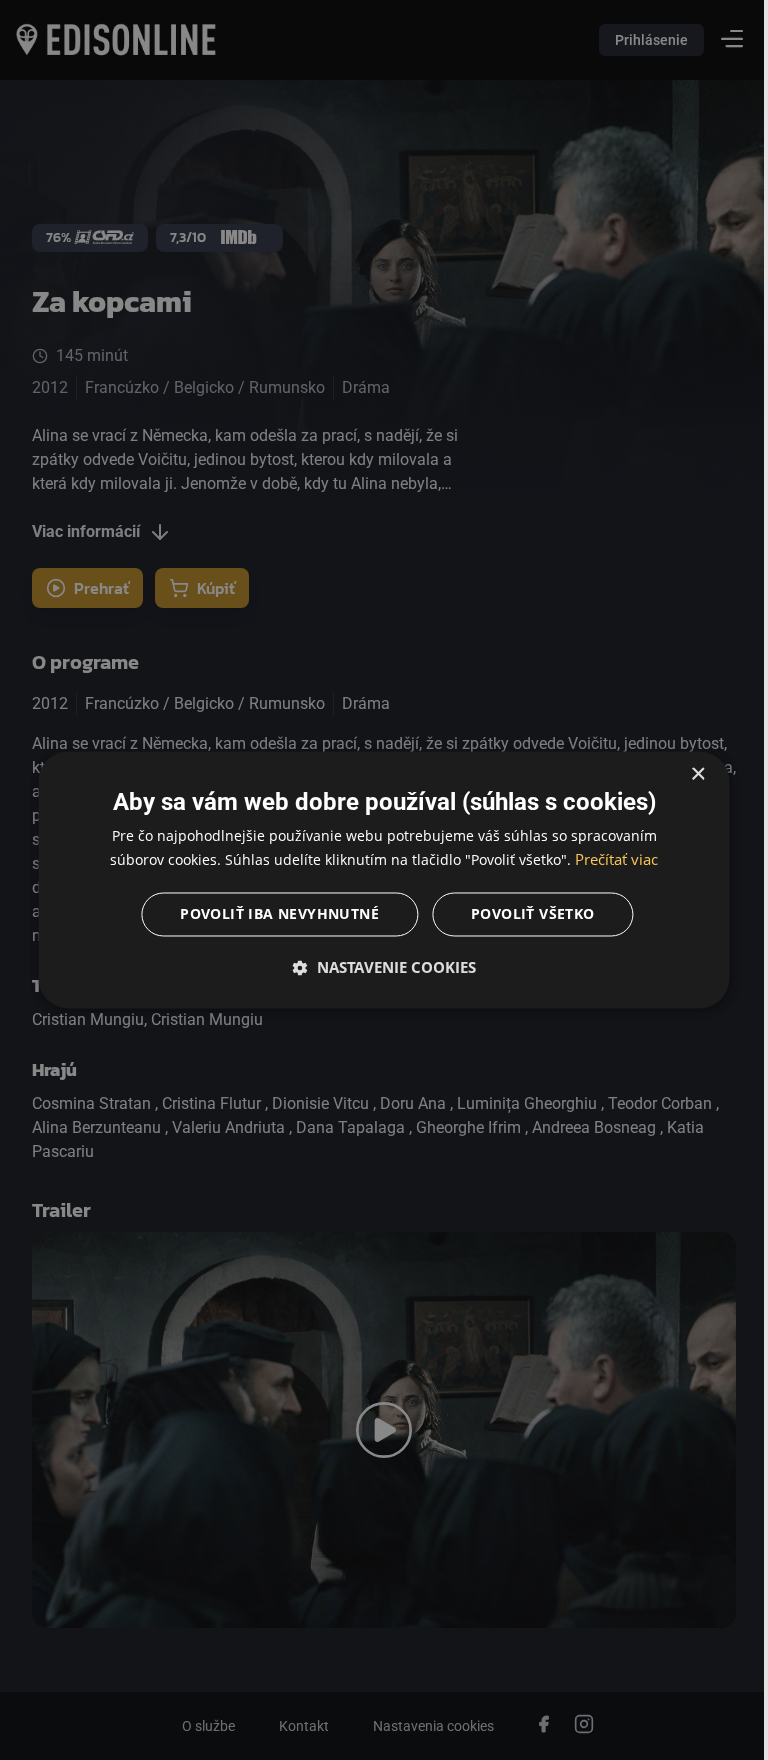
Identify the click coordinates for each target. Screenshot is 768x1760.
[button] (377, 968)
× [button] (682, 774)
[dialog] (377, 879)
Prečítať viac (609, 860)
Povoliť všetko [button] (526, 914)
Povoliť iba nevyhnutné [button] (272, 914)
